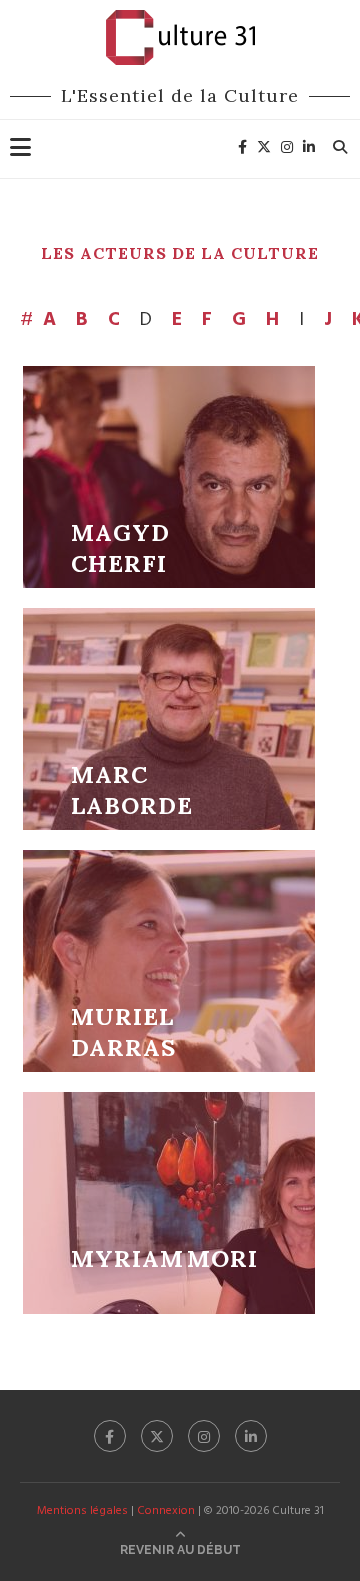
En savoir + (169, 477)
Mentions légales (82, 1511)
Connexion (166, 1511)
